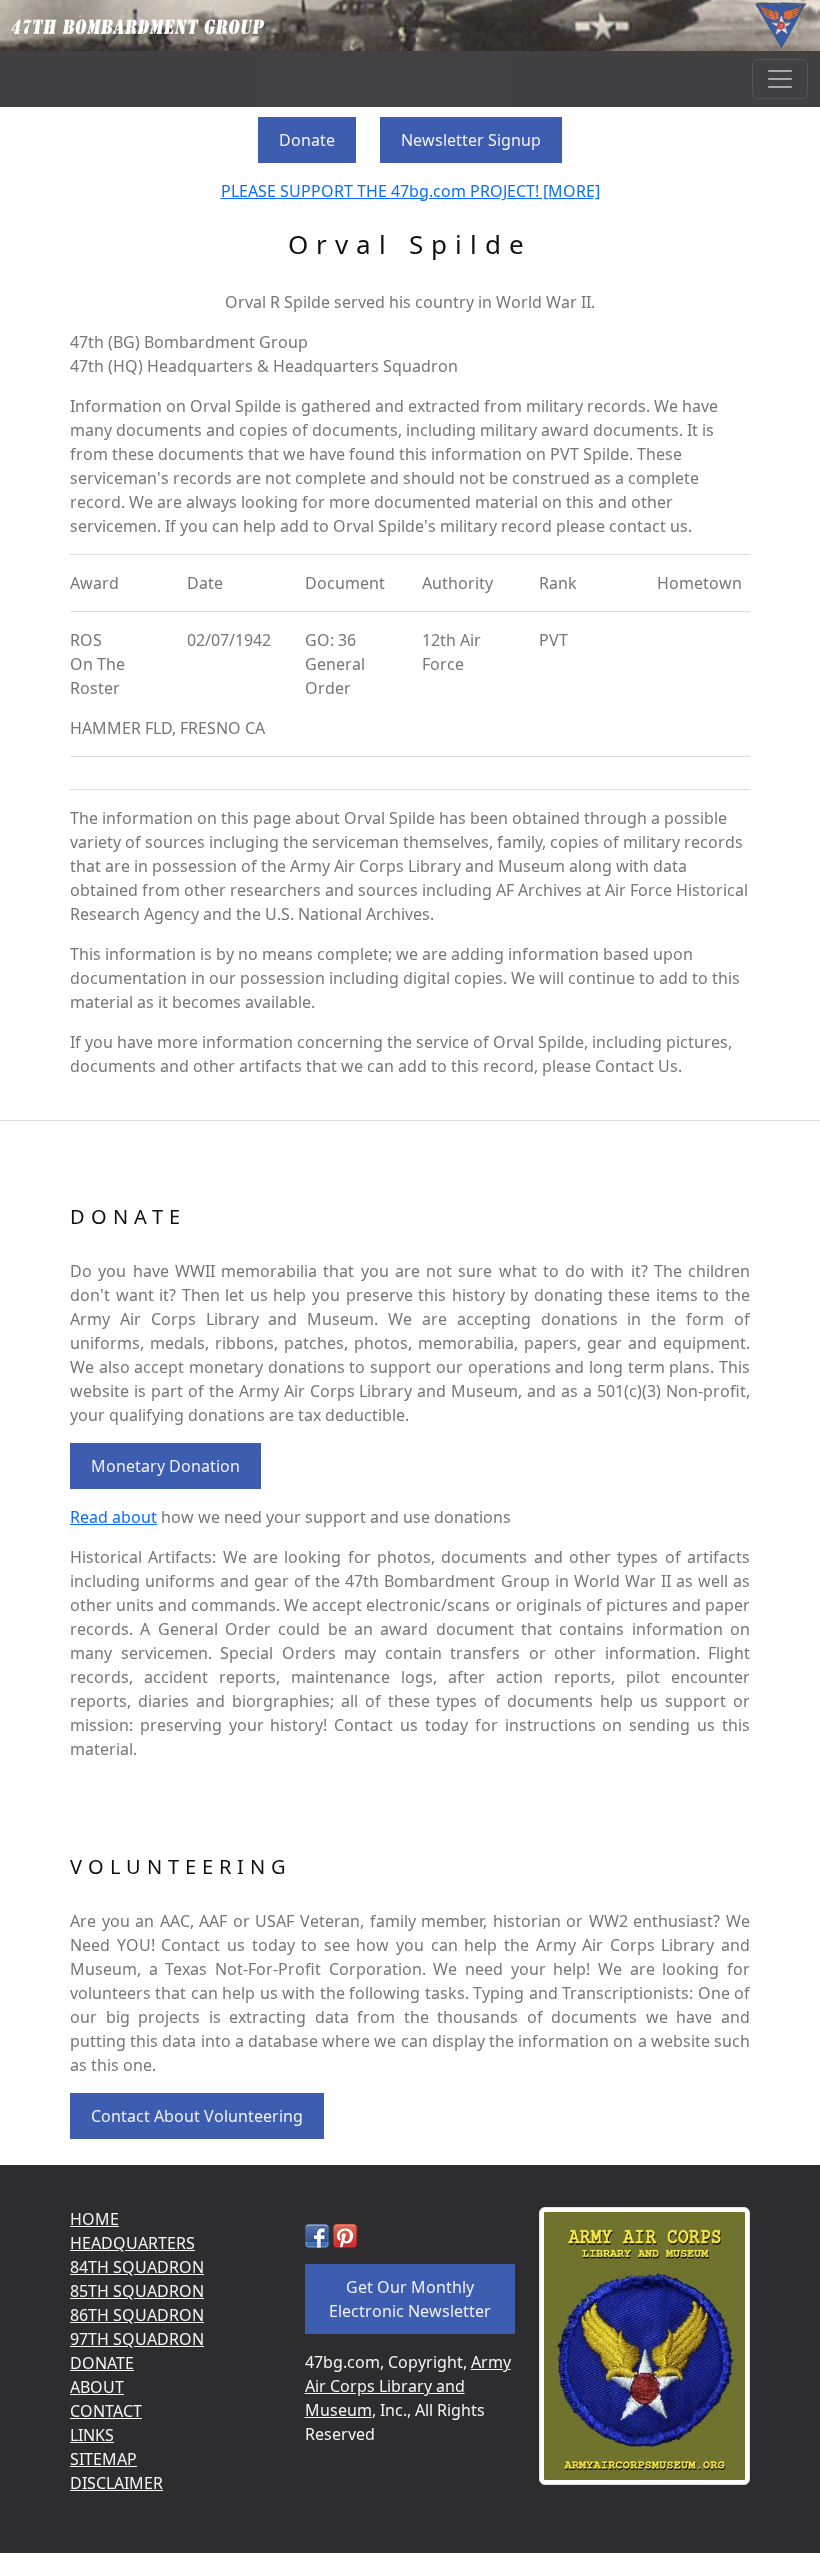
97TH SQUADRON (137, 2339)
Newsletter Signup (471, 140)
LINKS (92, 2435)
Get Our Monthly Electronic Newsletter (410, 2299)
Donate (307, 140)
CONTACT (106, 2411)
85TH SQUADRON (137, 2291)
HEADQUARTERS (132, 2243)
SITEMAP (103, 2459)
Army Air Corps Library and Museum (408, 2386)
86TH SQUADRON (137, 2315)
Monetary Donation (165, 1466)
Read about (113, 1517)
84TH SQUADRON (137, 2267)
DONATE (102, 2363)
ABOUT (97, 2387)
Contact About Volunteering (197, 2116)
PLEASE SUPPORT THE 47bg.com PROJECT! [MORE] (410, 191)
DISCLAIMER (116, 2483)
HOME (94, 2219)
